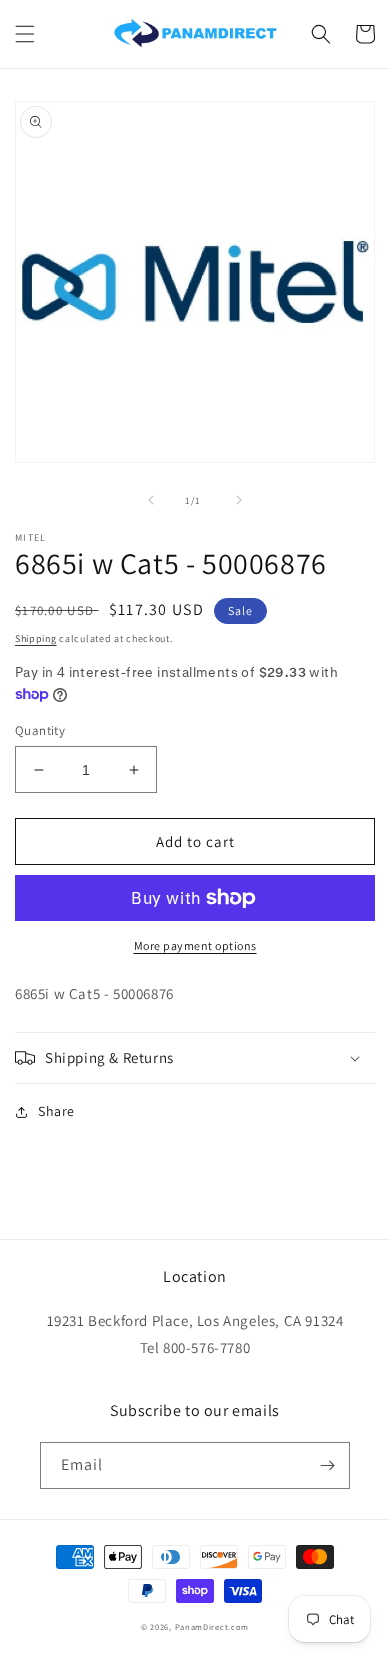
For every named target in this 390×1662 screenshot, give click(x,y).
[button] (25, 34)
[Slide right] (239, 500)
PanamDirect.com (212, 1626)
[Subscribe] (327, 1465)
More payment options (195, 945)
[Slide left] (151, 500)
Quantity (40, 730)
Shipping (36, 638)
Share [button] (56, 1111)
